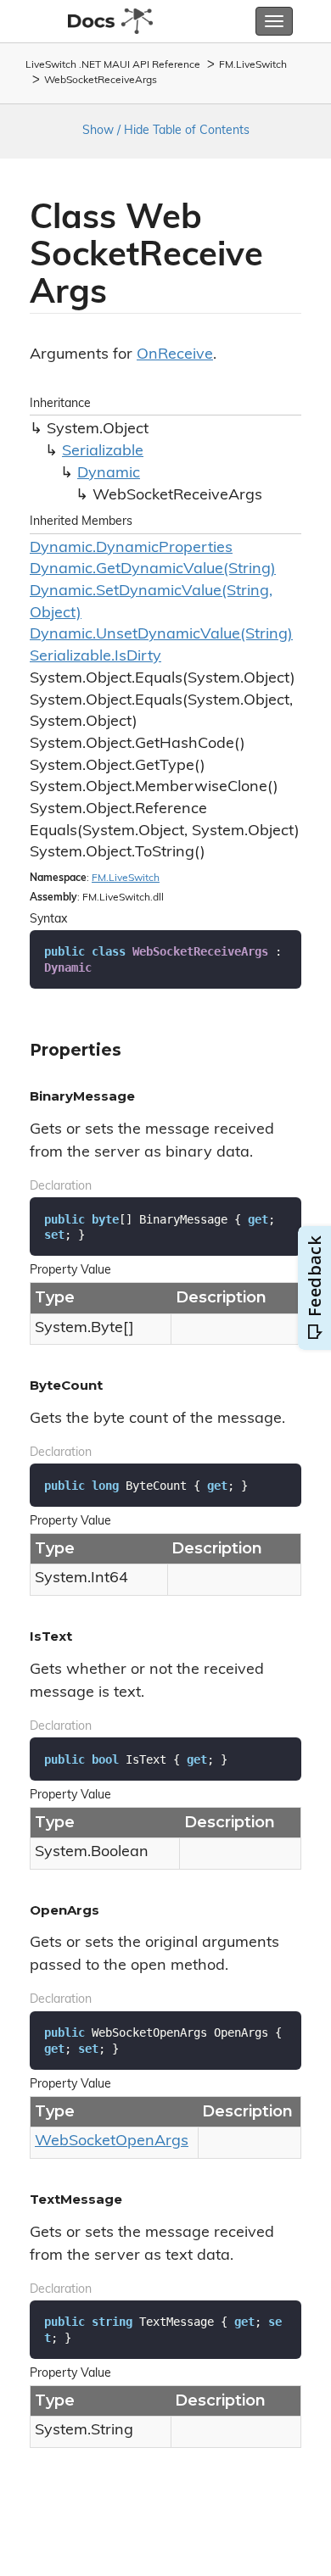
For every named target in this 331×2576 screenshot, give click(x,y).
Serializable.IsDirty (95, 657)
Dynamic (109, 474)
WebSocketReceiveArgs (101, 81)
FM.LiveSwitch (253, 65)
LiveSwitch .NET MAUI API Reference (113, 65)
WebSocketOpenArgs (112, 2142)
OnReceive (175, 355)
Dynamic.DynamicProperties (131, 549)
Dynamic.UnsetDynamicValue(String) (161, 635)
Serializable (103, 452)
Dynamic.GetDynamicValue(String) (153, 570)
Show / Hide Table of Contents (166, 131)
